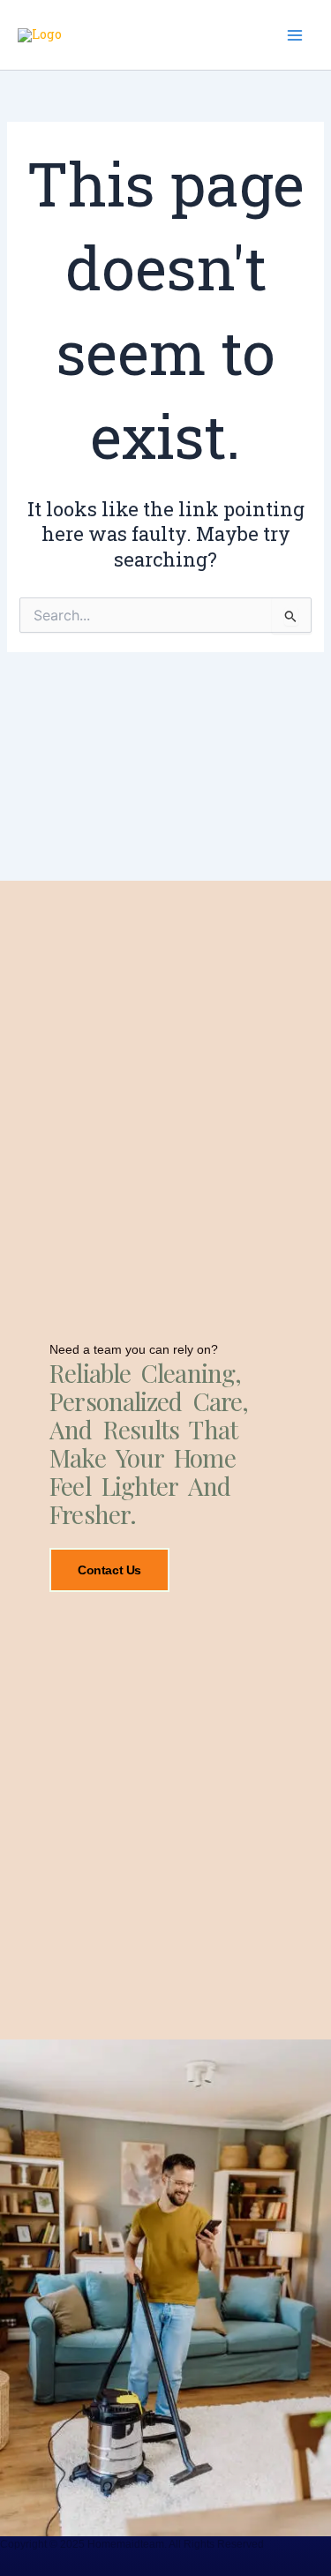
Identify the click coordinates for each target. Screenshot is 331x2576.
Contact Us (109, 1570)
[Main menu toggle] (295, 35)
